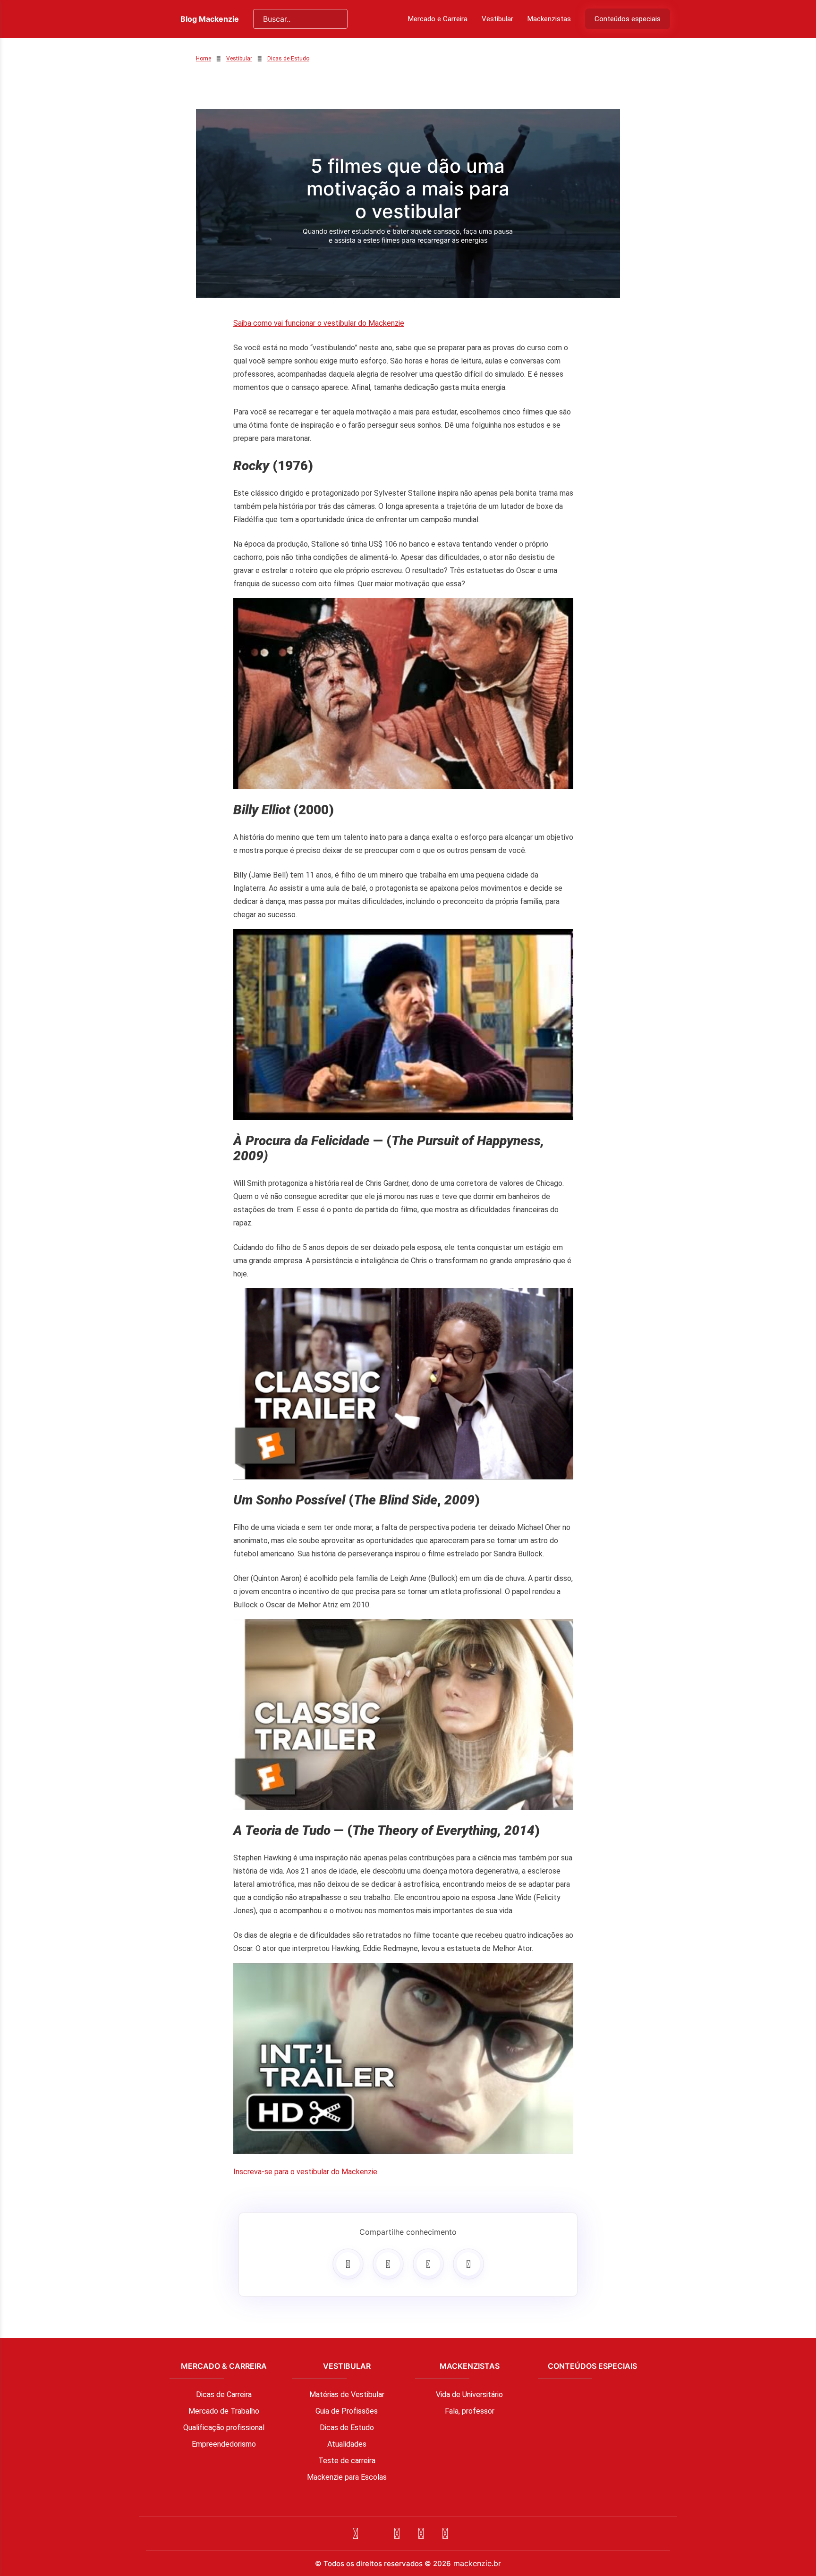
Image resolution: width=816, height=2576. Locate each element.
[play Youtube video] (403, 694)
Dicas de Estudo (288, 59)
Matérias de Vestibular (347, 2394)
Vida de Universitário (469, 2394)
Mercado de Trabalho (224, 2411)
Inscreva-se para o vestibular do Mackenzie (305, 2172)
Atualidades (347, 2444)
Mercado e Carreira (438, 19)
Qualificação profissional (224, 2428)
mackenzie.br (477, 2563)
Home (204, 59)
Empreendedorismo (224, 2444)
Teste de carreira (347, 2461)
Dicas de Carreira (224, 2394)
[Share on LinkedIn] (468, 2264)
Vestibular (497, 19)
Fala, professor (470, 2411)
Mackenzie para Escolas (347, 2477)
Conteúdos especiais (628, 19)
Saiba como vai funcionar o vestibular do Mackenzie (319, 323)
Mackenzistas (549, 19)
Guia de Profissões (347, 2411)
